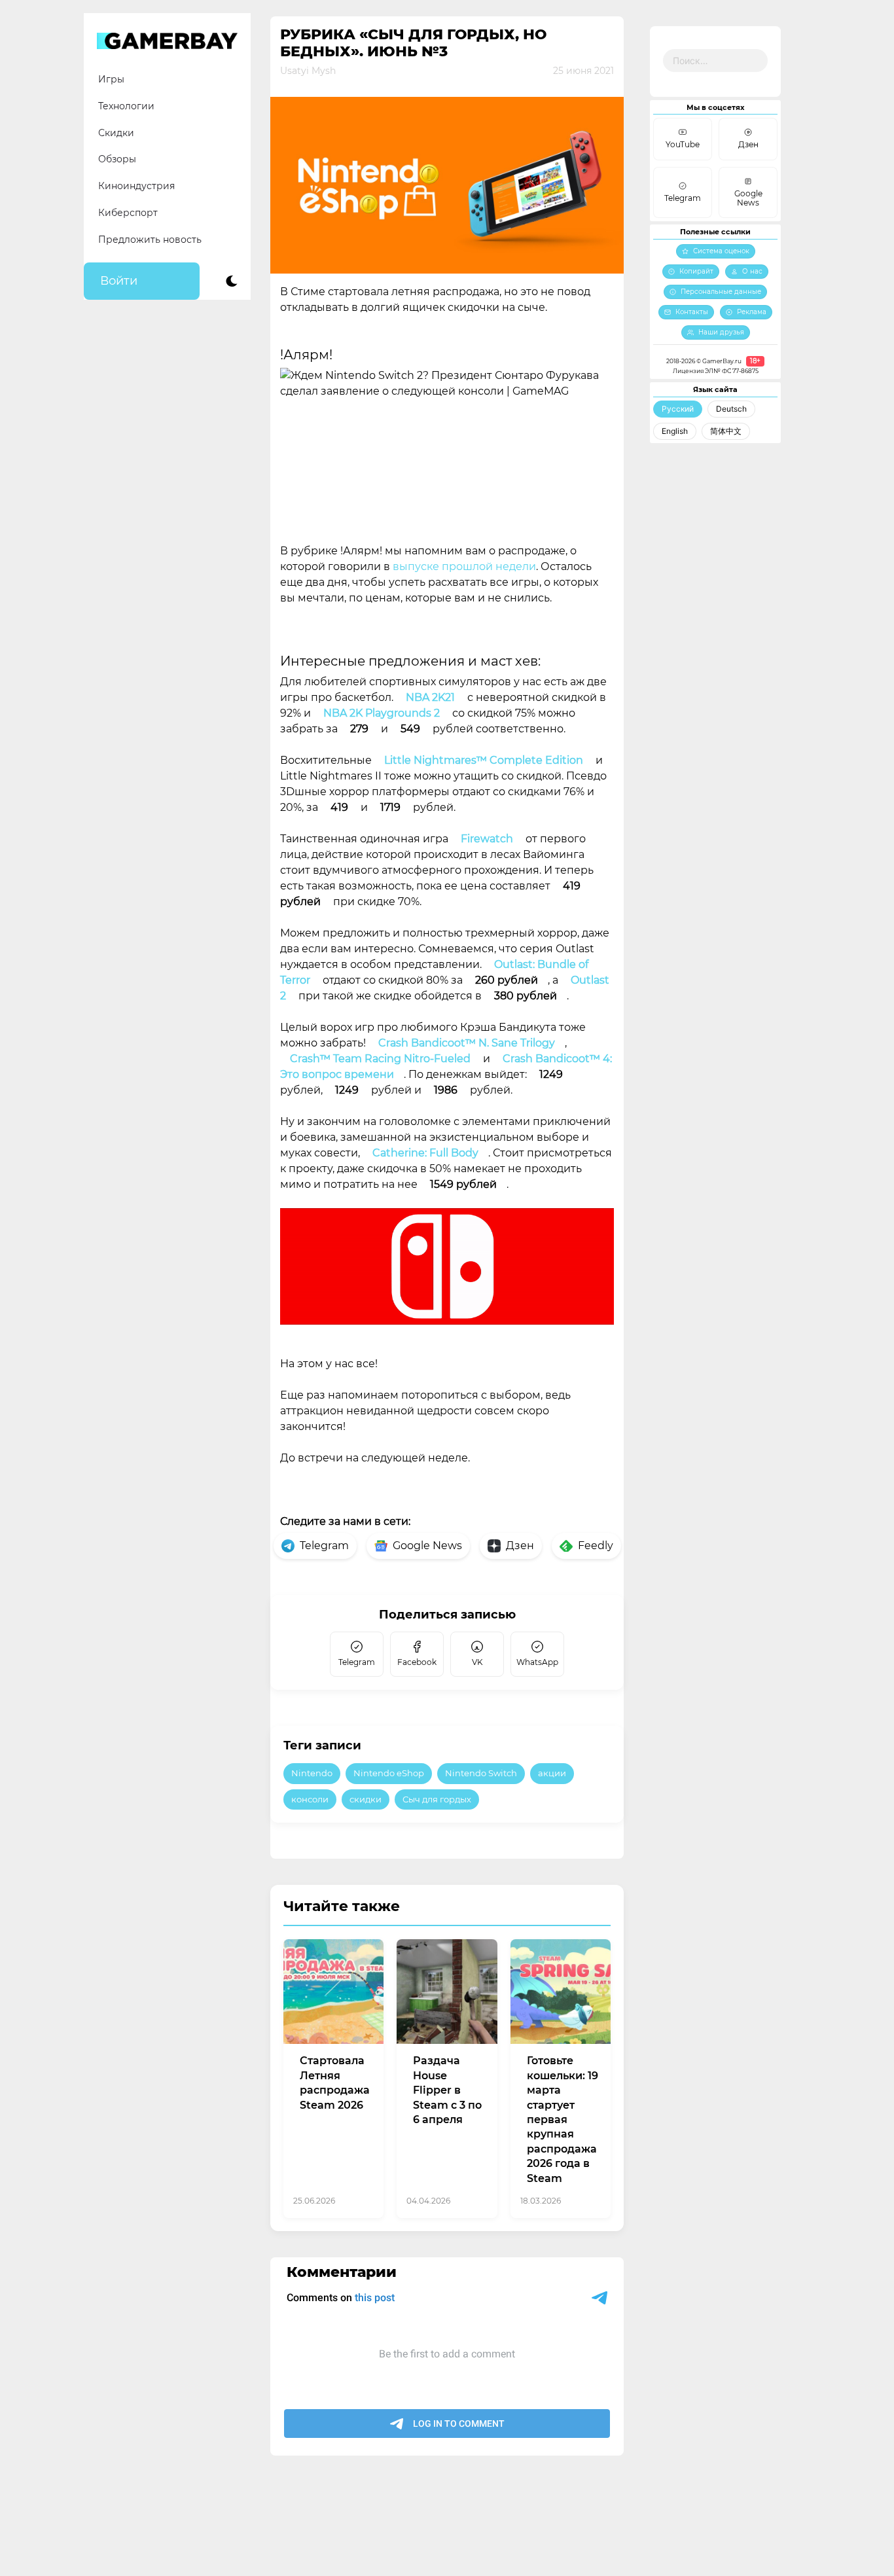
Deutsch (731, 409)
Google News (427, 1546)
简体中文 (726, 431)
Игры (111, 79)
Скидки (116, 133)
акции (552, 1773)
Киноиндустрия (136, 186)
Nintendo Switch (481, 1773)
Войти (119, 281)
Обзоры (117, 159)
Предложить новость (150, 240)
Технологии (126, 106)
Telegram (324, 1546)
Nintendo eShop (389, 1773)
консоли (310, 1799)
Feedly (596, 1546)
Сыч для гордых (437, 1799)
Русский (678, 409)
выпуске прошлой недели (464, 566)
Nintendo (312, 1773)
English (675, 431)
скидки (366, 1799)
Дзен (520, 1546)
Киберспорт (128, 213)
